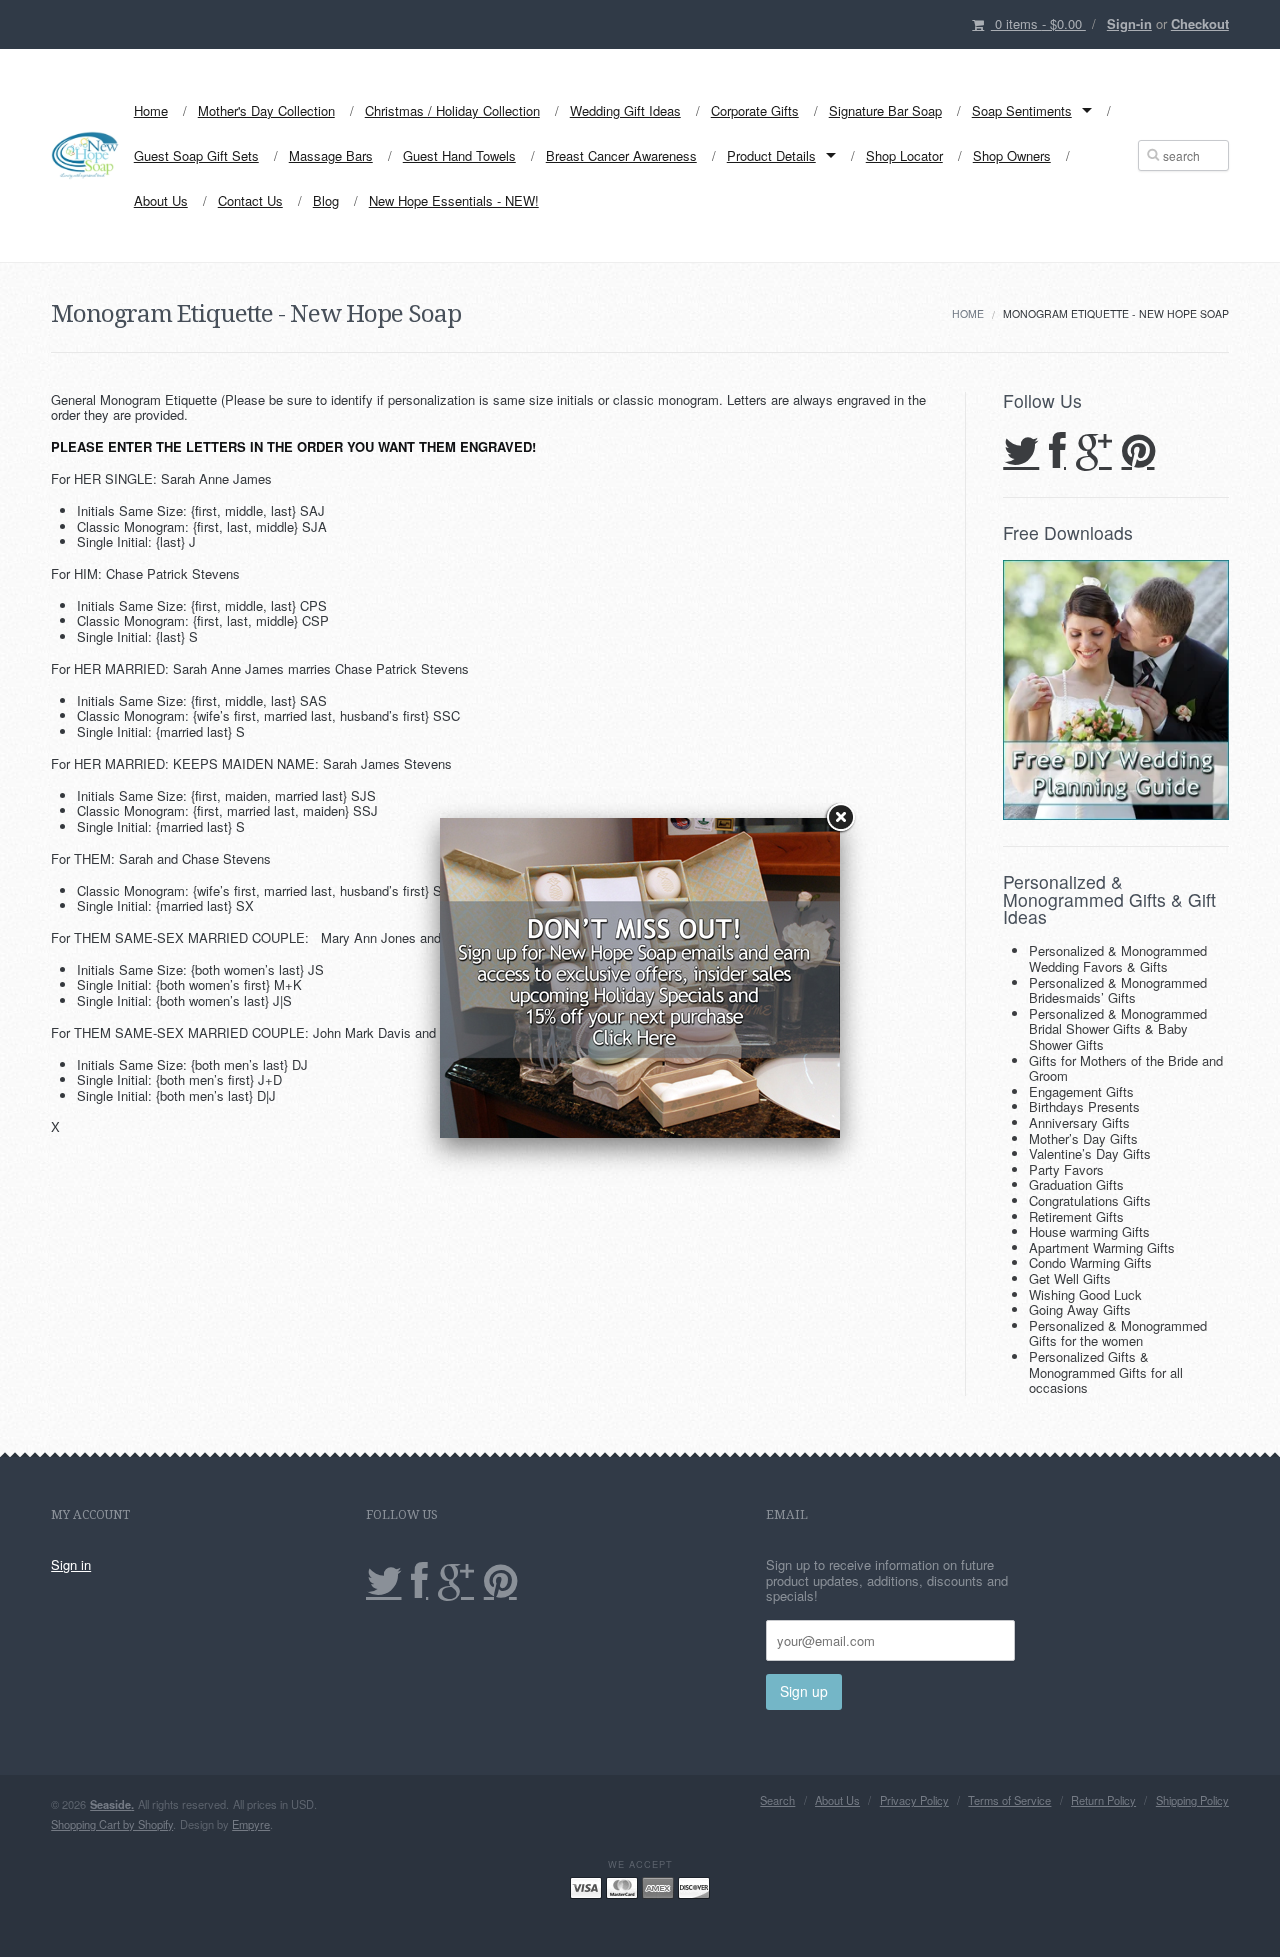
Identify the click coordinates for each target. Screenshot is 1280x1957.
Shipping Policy (1192, 1800)
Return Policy (1103, 1800)
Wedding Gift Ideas (625, 110)
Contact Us (250, 200)
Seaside (112, 1804)
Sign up (804, 1691)
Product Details (771, 155)
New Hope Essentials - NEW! (454, 200)
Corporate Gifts (755, 110)
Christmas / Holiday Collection (452, 110)
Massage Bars (331, 155)
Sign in (71, 1564)
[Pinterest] (1138, 452)
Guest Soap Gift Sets (196, 155)
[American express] (658, 1886)
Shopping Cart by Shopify (112, 1824)
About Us (161, 200)
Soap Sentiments (1022, 110)
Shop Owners (1012, 155)
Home (151, 110)
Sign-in (1129, 23)
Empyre (251, 1824)
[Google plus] (1094, 452)
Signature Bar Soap (885, 110)
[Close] (840, 818)
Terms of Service (1009, 1800)
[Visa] (586, 1886)
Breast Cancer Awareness (621, 155)
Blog (326, 200)
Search (777, 1800)
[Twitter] (1021, 452)
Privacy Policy (914, 1800)
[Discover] (694, 1886)
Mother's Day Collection (266, 110)
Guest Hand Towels (459, 155)
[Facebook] (1057, 452)
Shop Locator (904, 155)
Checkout (1200, 23)
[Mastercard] (622, 1886)
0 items (1038, 23)
